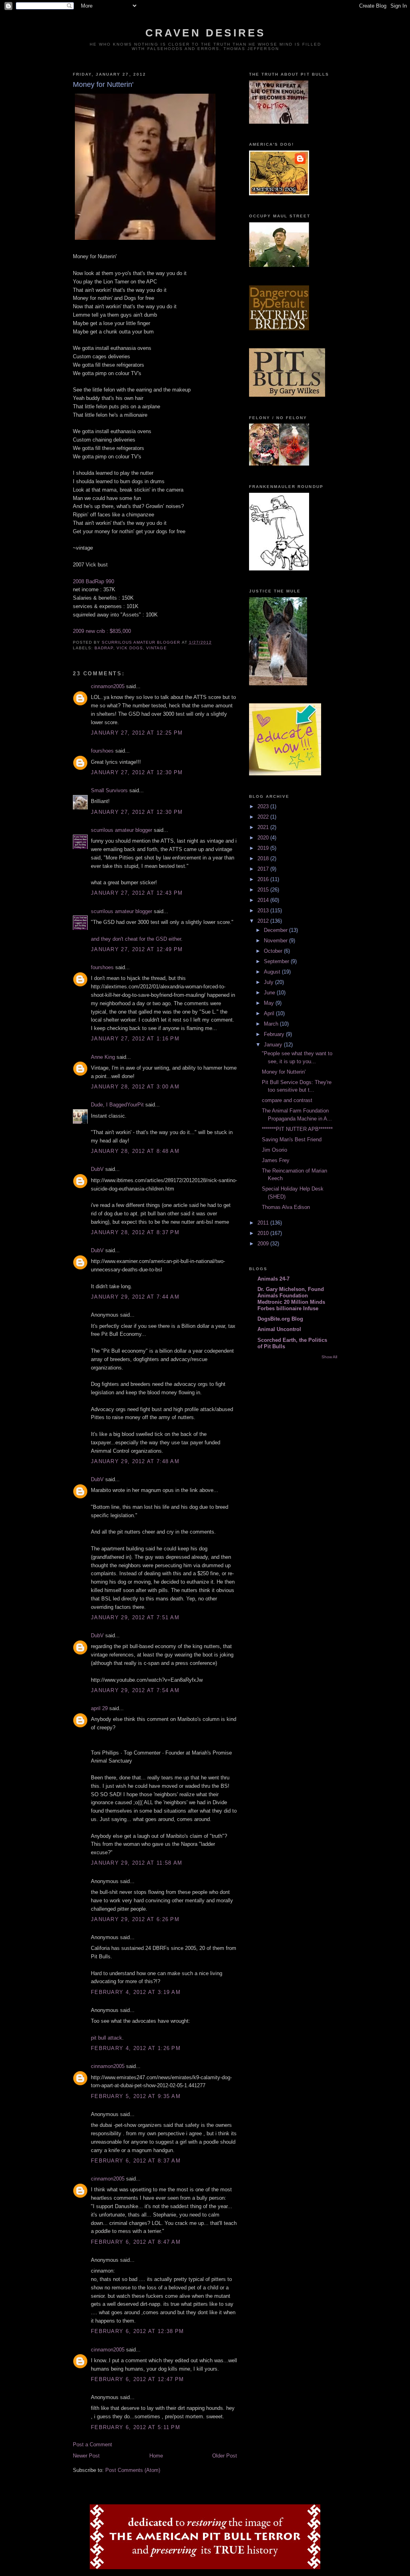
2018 (264, 858)
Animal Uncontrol (279, 1329)
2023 (264, 806)
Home (156, 2456)
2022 (264, 817)
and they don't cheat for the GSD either (136, 939)
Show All (329, 1357)
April (270, 1013)
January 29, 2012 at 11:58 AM (137, 1863)
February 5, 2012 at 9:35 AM (136, 2096)
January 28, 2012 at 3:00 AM (135, 1087)
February (275, 1034)
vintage (156, 648)
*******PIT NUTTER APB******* (297, 1129)
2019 (264, 848)
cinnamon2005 (108, 686)
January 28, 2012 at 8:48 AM (135, 1151)
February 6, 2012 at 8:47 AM (136, 2242)
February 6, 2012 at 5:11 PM (136, 2427)
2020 (264, 838)
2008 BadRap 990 (93, 581)
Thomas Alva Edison (286, 1207)
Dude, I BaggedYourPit (117, 1105)
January (274, 1045)
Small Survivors (109, 790)
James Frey (276, 1160)
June (270, 993)
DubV (97, 1169)
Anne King (103, 1057)
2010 (264, 1233)
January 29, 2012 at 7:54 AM (135, 1690)
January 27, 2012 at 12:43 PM (137, 893)
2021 (264, 827)
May (270, 1003)
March (272, 1024)
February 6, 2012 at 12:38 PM (137, 2331)
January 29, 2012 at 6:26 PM (135, 1919)
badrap (104, 648)
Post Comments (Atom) (133, 2470)
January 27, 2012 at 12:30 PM (137, 772)
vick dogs (130, 648)
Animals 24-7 (273, 1279)
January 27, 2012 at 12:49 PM (137, 949)
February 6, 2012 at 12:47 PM (137, 2379)
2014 (264, 900)
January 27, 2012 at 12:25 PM (137, 733)
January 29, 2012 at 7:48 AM (135, 1461)
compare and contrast (287, 1100)
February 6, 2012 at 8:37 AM (136, 2161)
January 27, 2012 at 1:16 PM (135, 1039)
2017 (264, 869)
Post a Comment (92, 2444)
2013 (264, 911)
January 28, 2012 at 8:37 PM (135, 1232)
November (276, 941)
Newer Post (86, 2456)
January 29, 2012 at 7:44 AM (135, 1297)
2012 (264, 921)
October (274, 951)
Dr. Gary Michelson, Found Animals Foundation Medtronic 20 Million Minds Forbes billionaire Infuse (291, 1299)
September (277, 961)
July (269, 982)
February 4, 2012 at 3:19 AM (136, 1992)
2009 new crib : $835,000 (102, 631)
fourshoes (102, 751)
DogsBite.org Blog (280, 1319)
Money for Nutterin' (284, 1072)
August (273, 972)
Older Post (225, 2456)
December (276, 930)
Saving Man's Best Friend (292, 1139)
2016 (264, 879)
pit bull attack (107, 2038)
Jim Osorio (274, 1150)
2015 (264, 890)
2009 (264, 1244)
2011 (264, 1223)
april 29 (99, 1708)
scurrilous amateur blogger (122, 830)
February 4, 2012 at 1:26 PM (136, 2048)
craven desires (206, 33)
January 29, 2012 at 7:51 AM (135, 1617)
